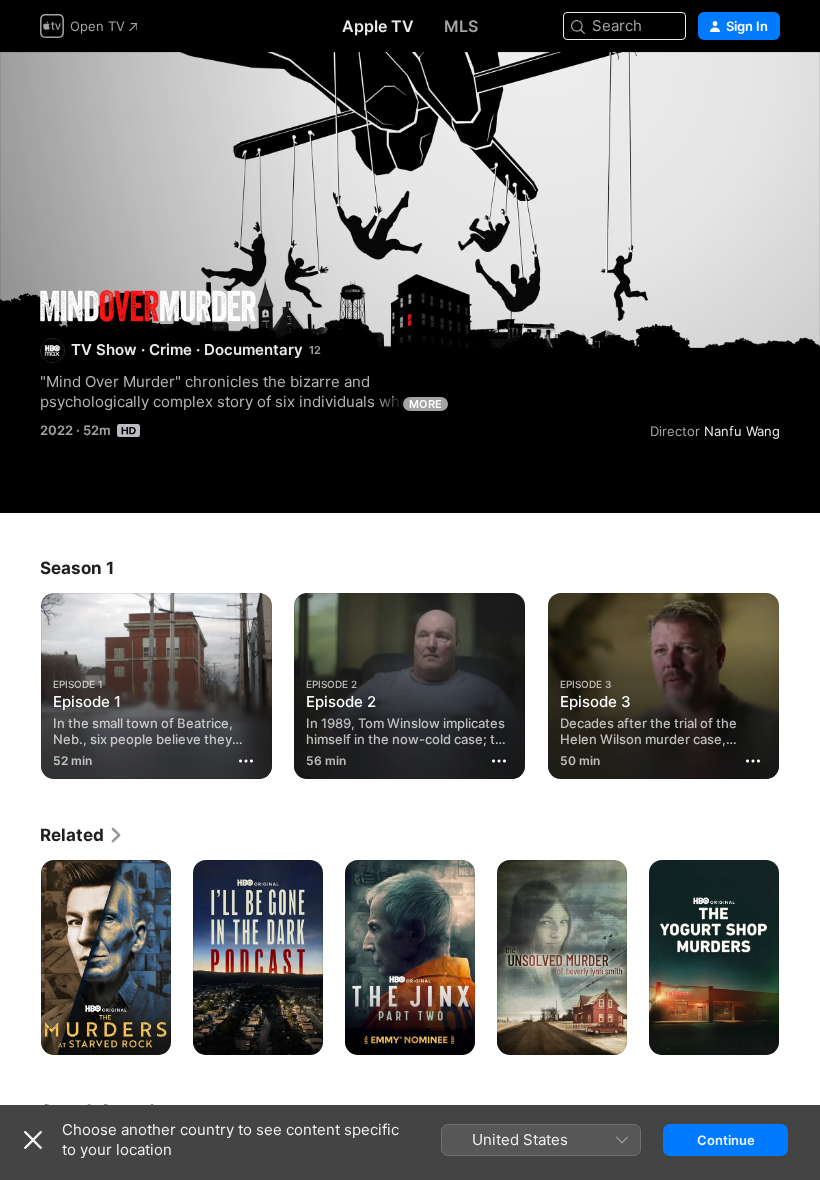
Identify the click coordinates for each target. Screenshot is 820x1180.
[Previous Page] (20, 682)
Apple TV (378, 26)
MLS (461, 26)
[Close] (33, 1140)
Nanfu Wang (742, 431)
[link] (82, 835)
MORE (425, 404)
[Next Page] (800, 682)
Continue (726, 1140)
